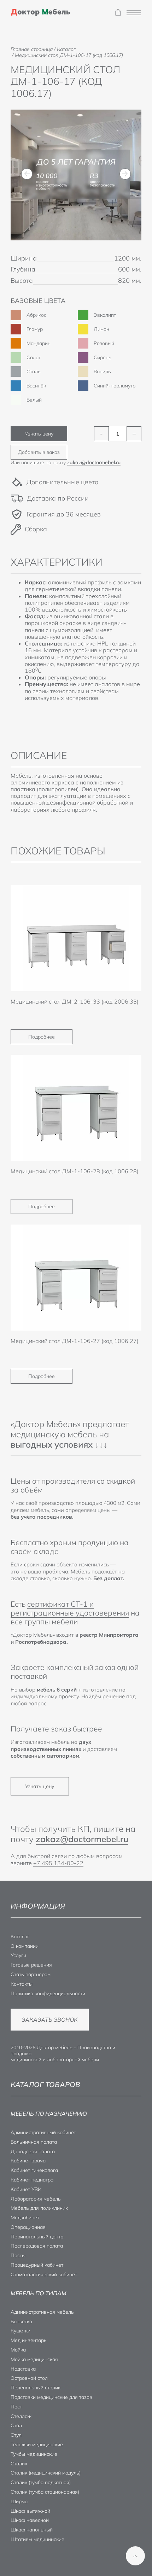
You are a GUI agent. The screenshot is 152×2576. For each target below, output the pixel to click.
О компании (25, 1946)
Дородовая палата (33, 2151)
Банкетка (21, 2321)
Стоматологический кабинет (44, 2274)
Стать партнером (31, 1974)
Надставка (23, 2369)
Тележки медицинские (37, 2444)
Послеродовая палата (37, 2246)
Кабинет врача (28, 2161)
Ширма (19, 2501)
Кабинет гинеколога (34, 2170)
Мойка (18, 2350)
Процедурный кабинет (37, 2265)
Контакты (22, 1984)
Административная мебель (42, 2312)
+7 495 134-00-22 (58, 1863)
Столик (19, 2464)
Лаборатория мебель (36, 2199)
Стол (16, 2425)
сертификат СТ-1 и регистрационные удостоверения (70, 1608)
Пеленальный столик (36, 2388)
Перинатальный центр (37, 2237)
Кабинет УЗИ (26, 2189)
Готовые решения (31, 1965)
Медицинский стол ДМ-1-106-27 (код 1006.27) (75, 1341)
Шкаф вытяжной (30, 2511)
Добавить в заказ (39, 452)
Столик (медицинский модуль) (46, 2473)
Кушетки (21, 2331)
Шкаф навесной (30, 2520)
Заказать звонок (50, 2020)
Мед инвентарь (29, 2340)
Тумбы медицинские (34, 2454)
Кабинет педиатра (32, 2180)
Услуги (18, 1955)
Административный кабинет (43, 2132)
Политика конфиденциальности (48, 1993)
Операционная (28, 2227)
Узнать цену (39, 434)
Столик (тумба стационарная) (45, 2492)
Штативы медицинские (37, 2539)
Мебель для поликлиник (39, 2208)
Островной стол (29, 2378)
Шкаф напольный (32, 2530)
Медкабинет (25, 2218)
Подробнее (42, 1037)
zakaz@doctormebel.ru (94, 462)
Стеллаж (21, 2416)
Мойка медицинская (34, 2359)
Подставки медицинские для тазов (51, 2397)
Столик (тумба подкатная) (41, 2482)
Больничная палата (34, 2142)
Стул (16, 2435)
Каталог (20, 1937)
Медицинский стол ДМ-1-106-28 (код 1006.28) (75, 1171)
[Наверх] (135, 2556)
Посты (18, 2255)
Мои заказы (118, 13)
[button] (27, 174)
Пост (16, 2407)
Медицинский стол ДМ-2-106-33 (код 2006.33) (75, 1001)
